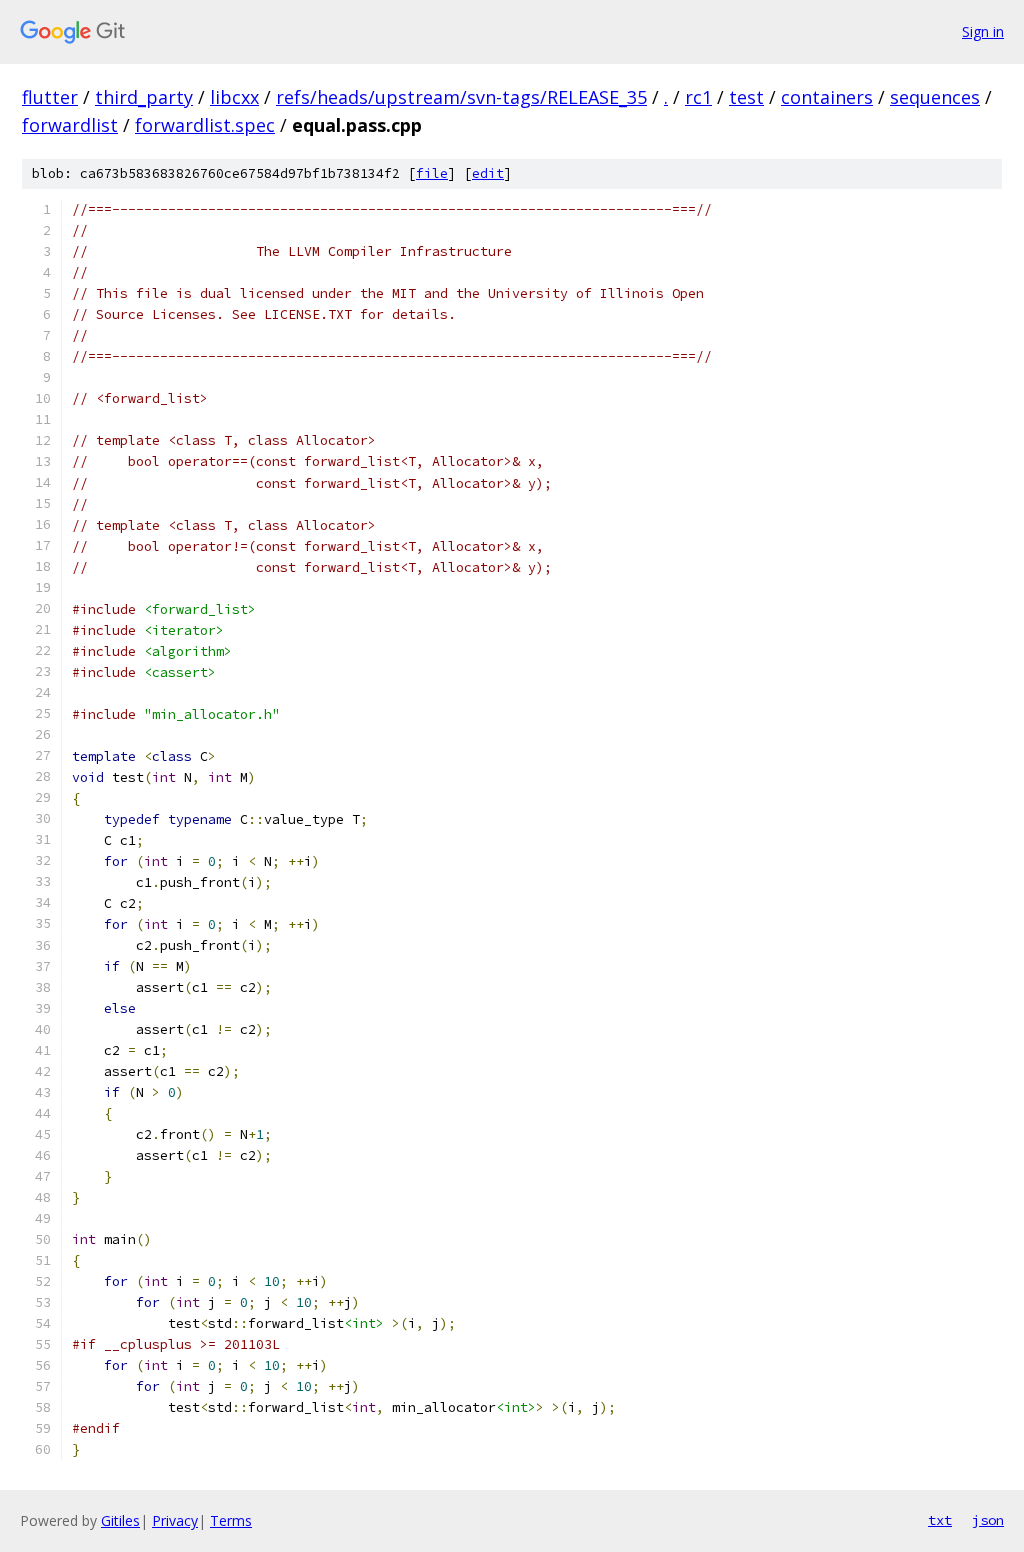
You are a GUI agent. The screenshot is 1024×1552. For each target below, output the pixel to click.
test (746, 97)
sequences (935, 97)
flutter (50, 97)
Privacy (175, 1520)
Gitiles (120, 1520)
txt (940, 1520)
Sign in (983, 31)
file (432, 173)
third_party (144, 97)
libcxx (234, 97)
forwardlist (70, 125)
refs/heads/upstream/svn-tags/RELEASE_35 (461, 97)
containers (827, 97)
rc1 (698, 97)
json (988, 1520)
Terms (231, 1520)
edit (488, 173)
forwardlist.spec (205, 125)
